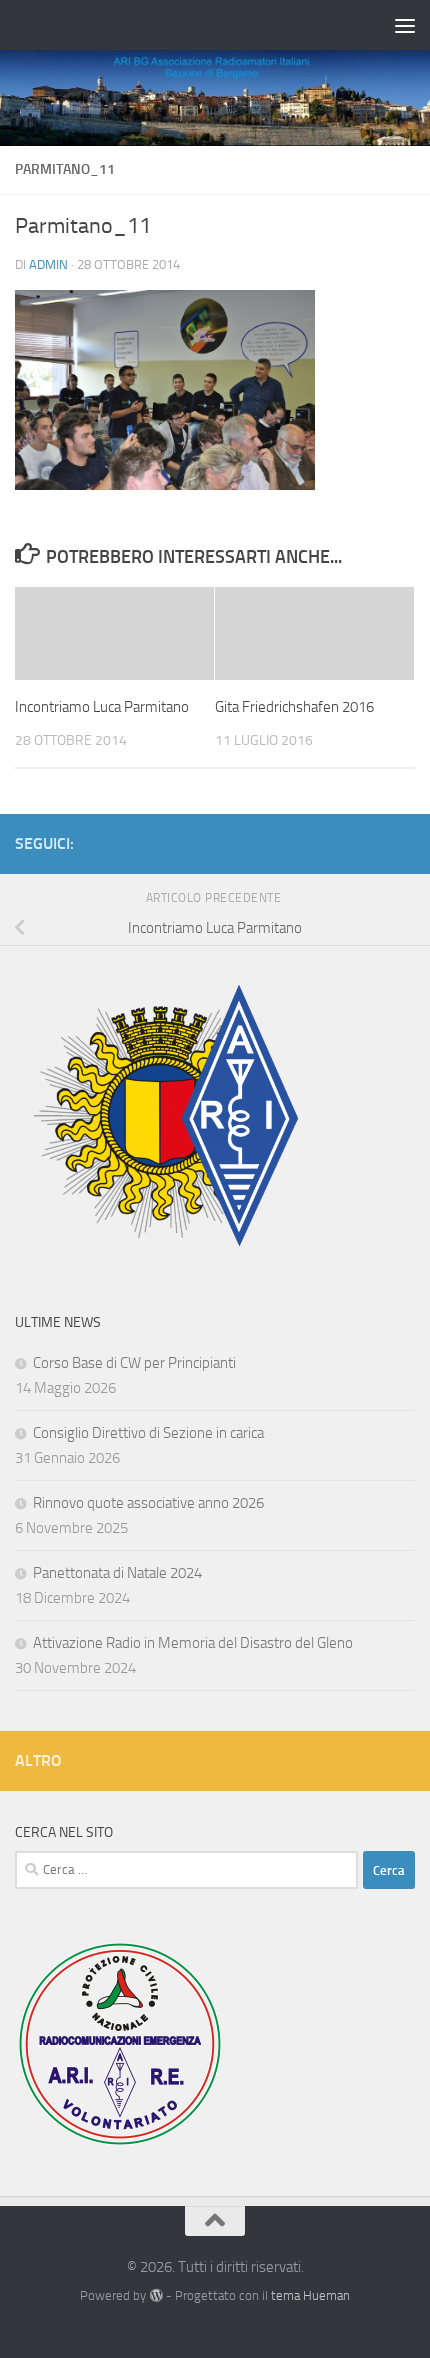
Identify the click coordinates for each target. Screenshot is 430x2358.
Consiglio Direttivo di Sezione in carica (148, 1433)
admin (48, 264)
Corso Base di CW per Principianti (134, 1363)
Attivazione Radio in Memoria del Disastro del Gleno (193, 1643)
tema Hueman (310, 2295)
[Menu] (405, 25)
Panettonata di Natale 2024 (117, 1573)
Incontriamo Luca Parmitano (102, 707)
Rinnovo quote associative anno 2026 (148, 1503)
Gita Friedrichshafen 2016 (294, 707)
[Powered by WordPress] (155, 2295)
